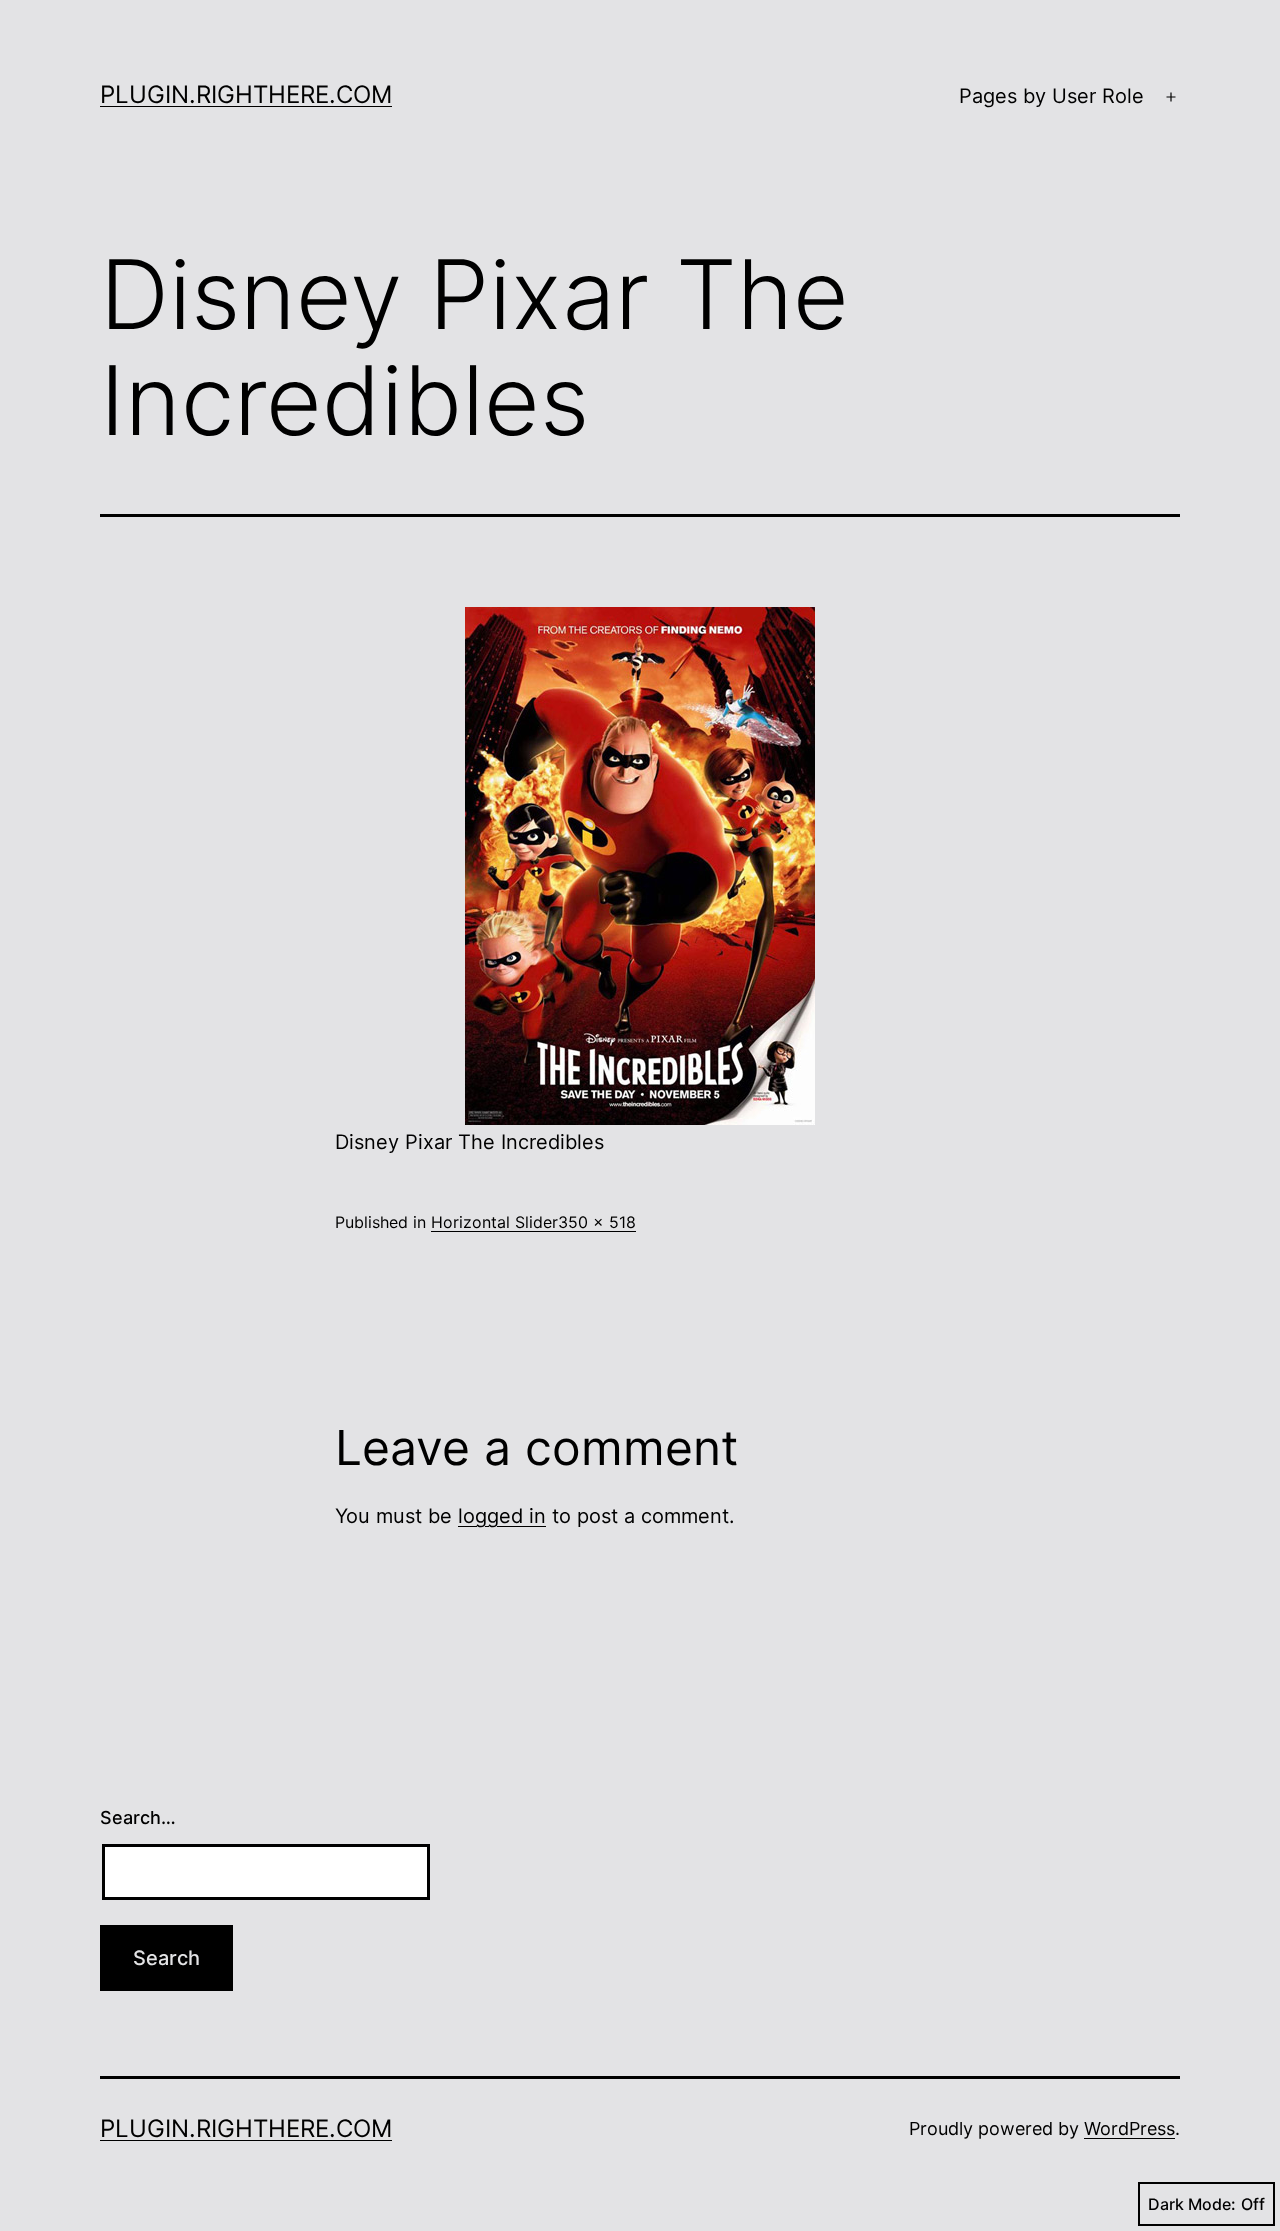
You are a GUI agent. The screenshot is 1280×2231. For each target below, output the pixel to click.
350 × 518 (597, 1222)
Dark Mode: (1192, 2204)
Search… (138, 1817)
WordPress (1129, 2128)
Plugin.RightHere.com (246, 94)
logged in (502, 1516)
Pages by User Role (1051, 96)
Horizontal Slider (494, 1222)
